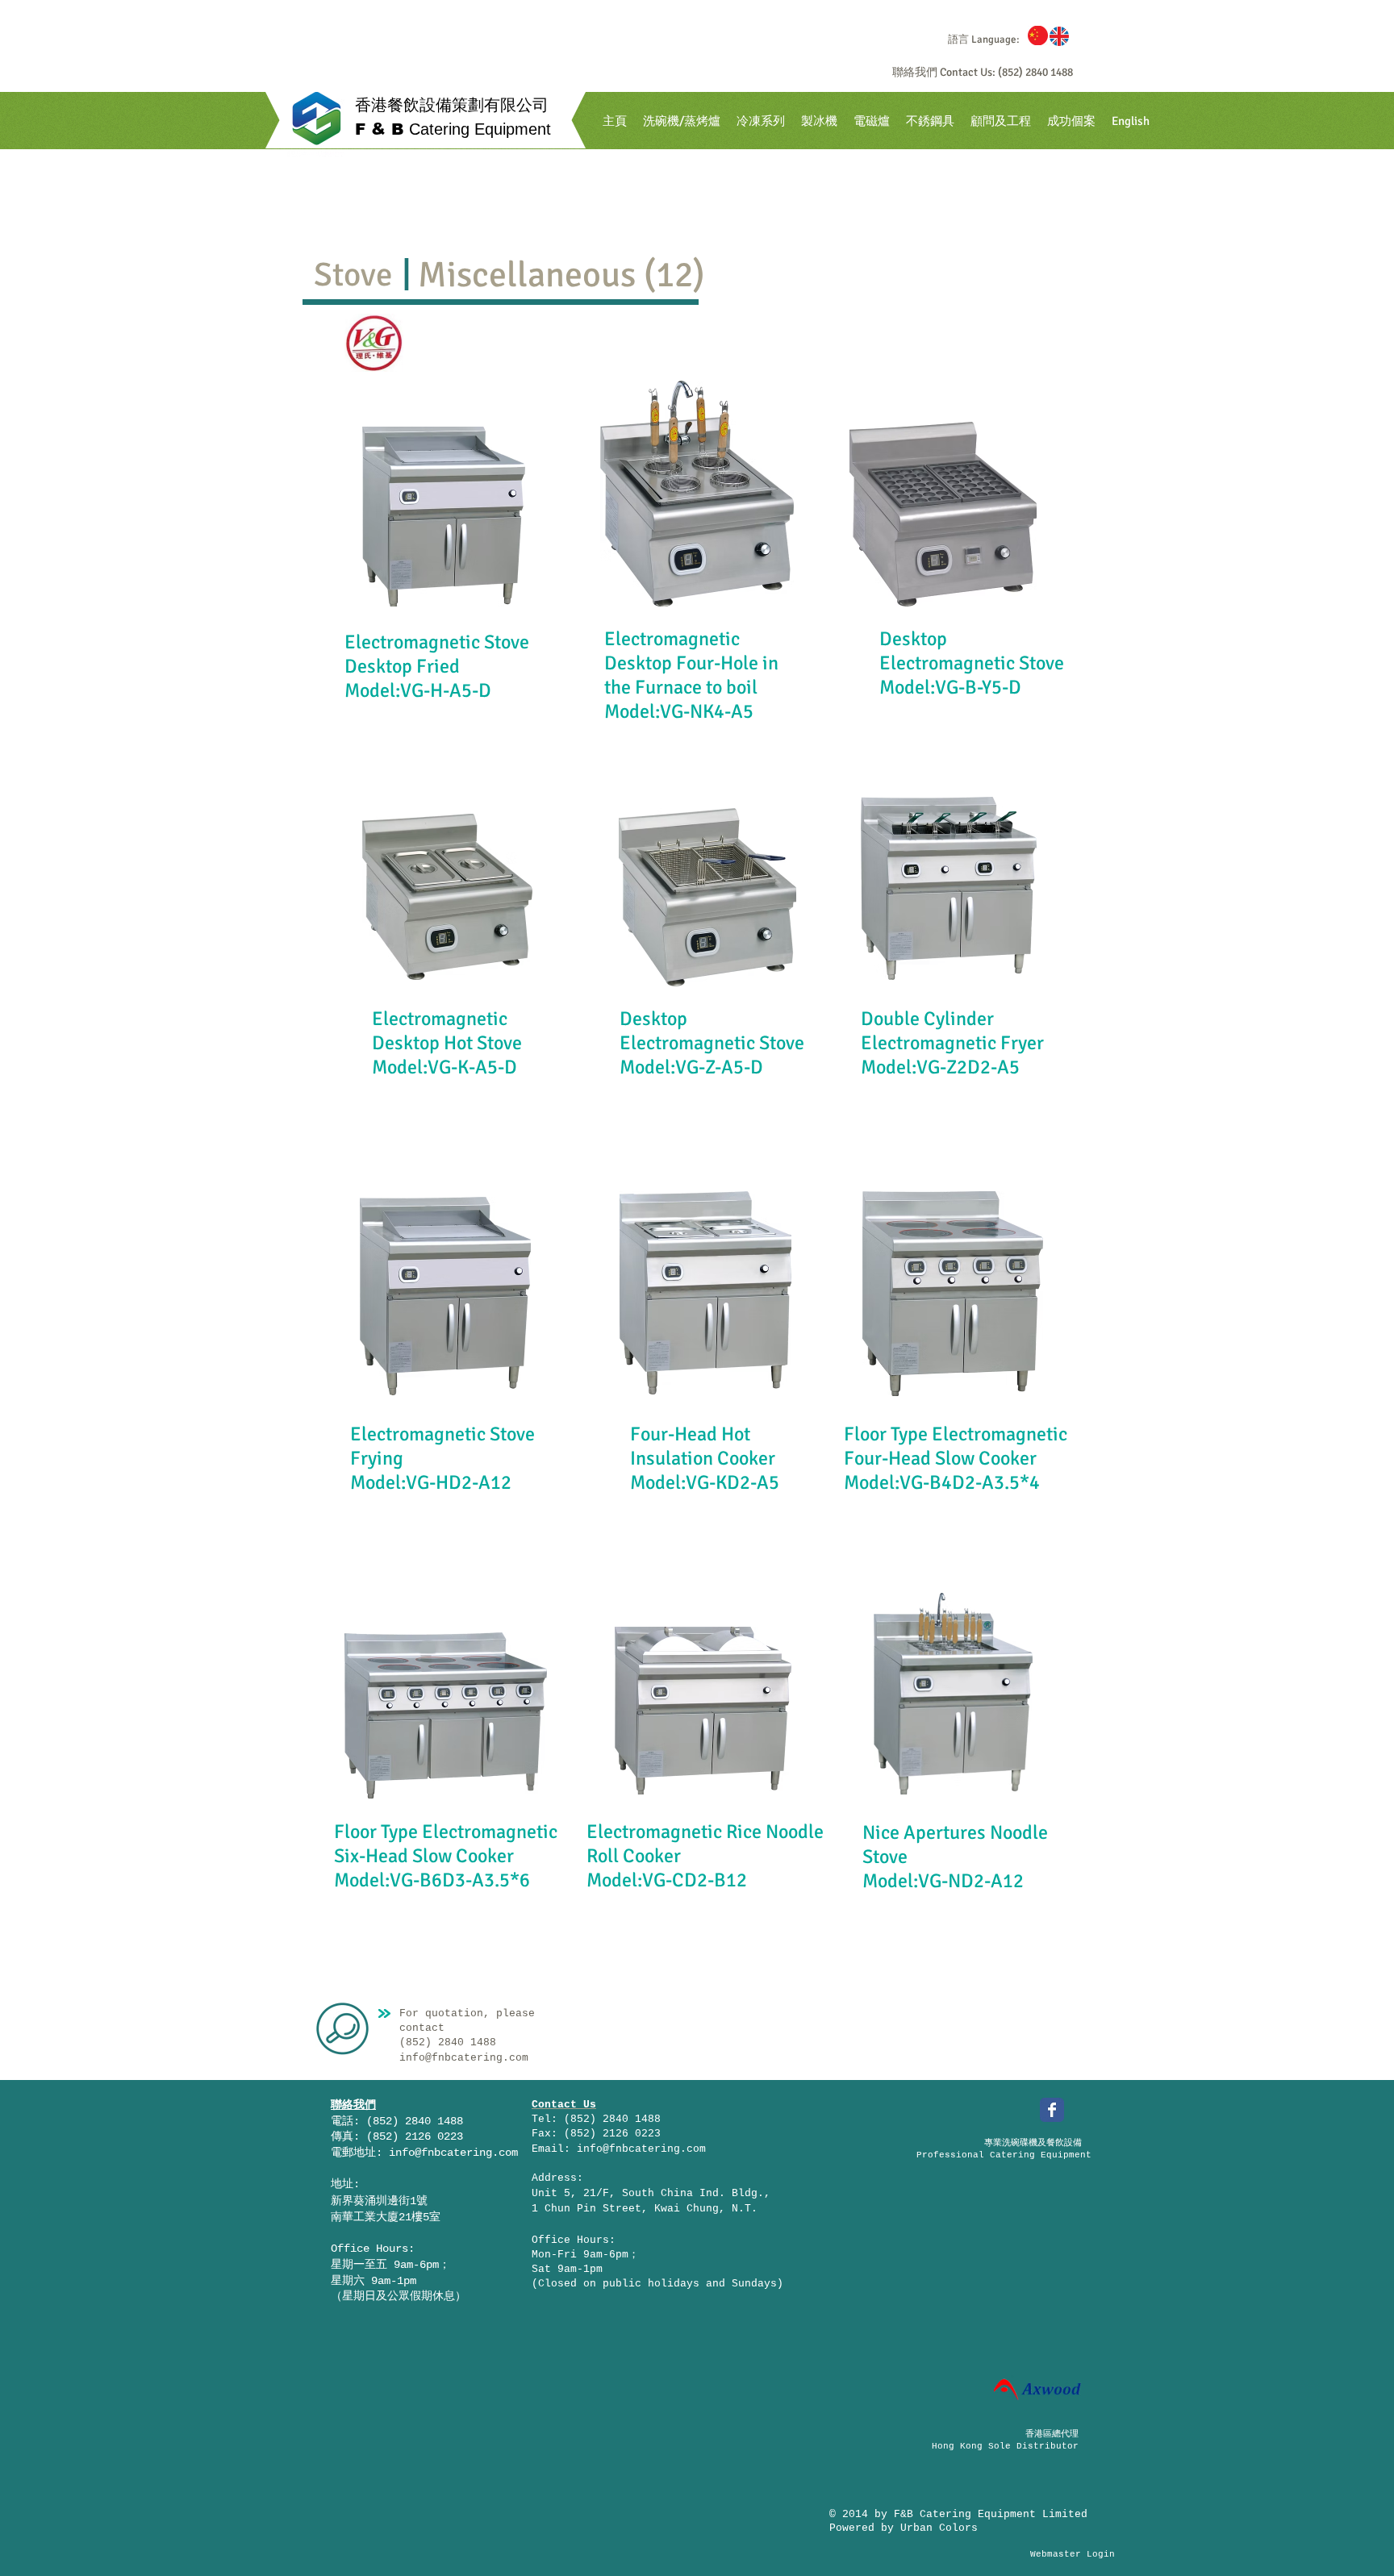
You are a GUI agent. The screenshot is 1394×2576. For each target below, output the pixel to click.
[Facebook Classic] (1052, 2110)
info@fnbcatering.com (453, 2153)
